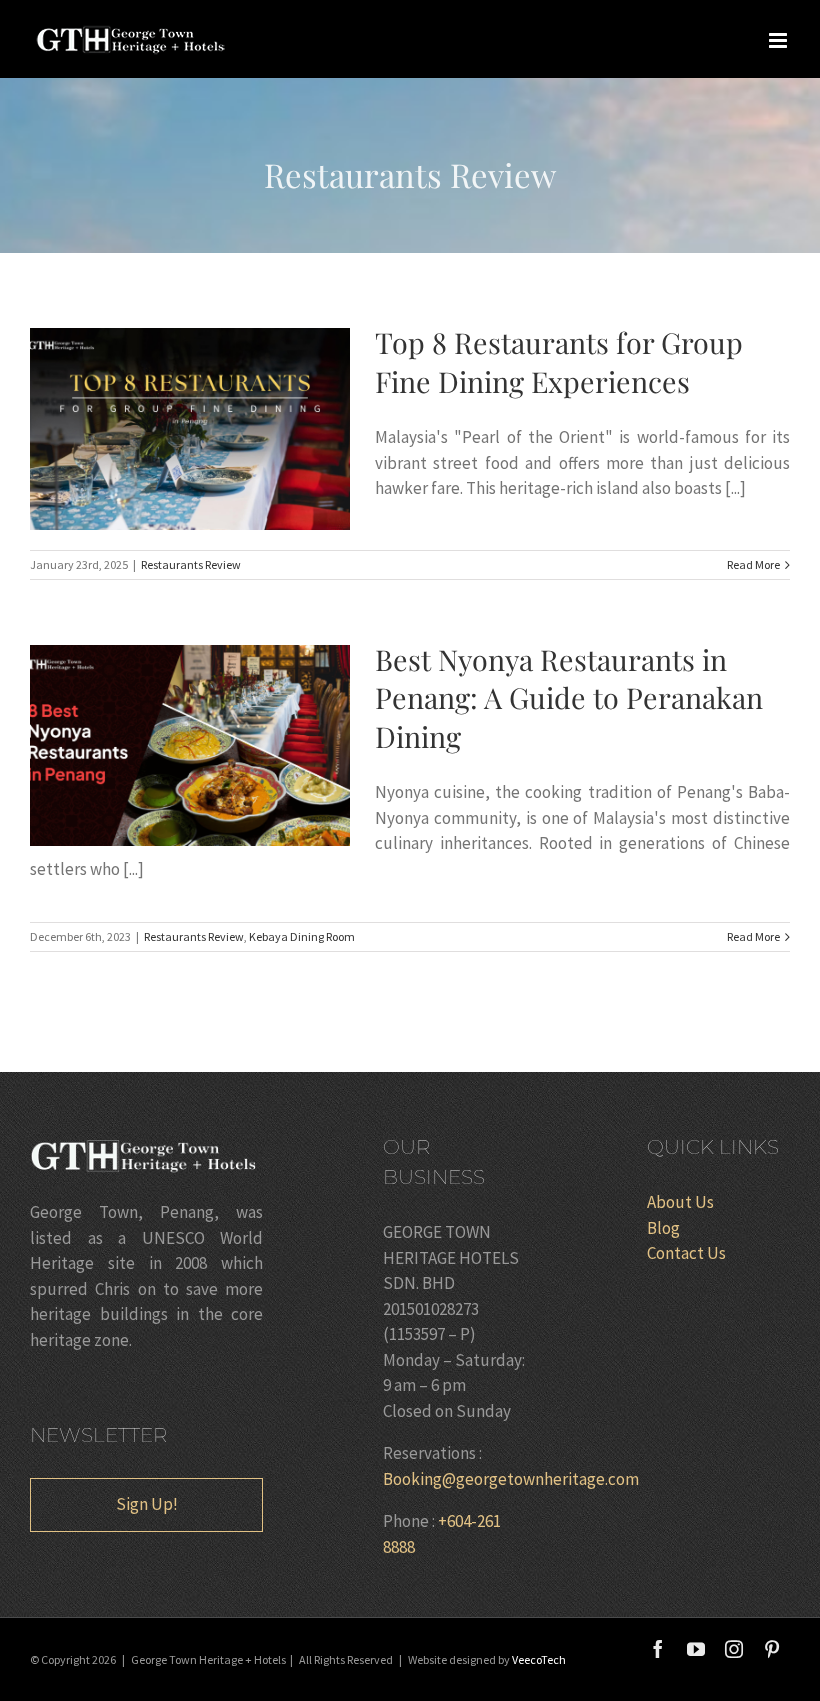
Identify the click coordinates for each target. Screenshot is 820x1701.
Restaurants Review (191, 564)
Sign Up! (147, 1504)
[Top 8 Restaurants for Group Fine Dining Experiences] (190, 429)
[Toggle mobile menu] (779, 40)
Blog (663, 1228)
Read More (753, 564)
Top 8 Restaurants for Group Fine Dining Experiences (156, 429)
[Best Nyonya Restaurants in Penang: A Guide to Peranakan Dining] (190, 746)
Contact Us (686, 1253)
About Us (680, 1202)
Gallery (224, 429)
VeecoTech (539, 1659)
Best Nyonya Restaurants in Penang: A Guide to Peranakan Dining (156, 745)
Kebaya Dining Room (302, 936)
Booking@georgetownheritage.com (511, 1479)
